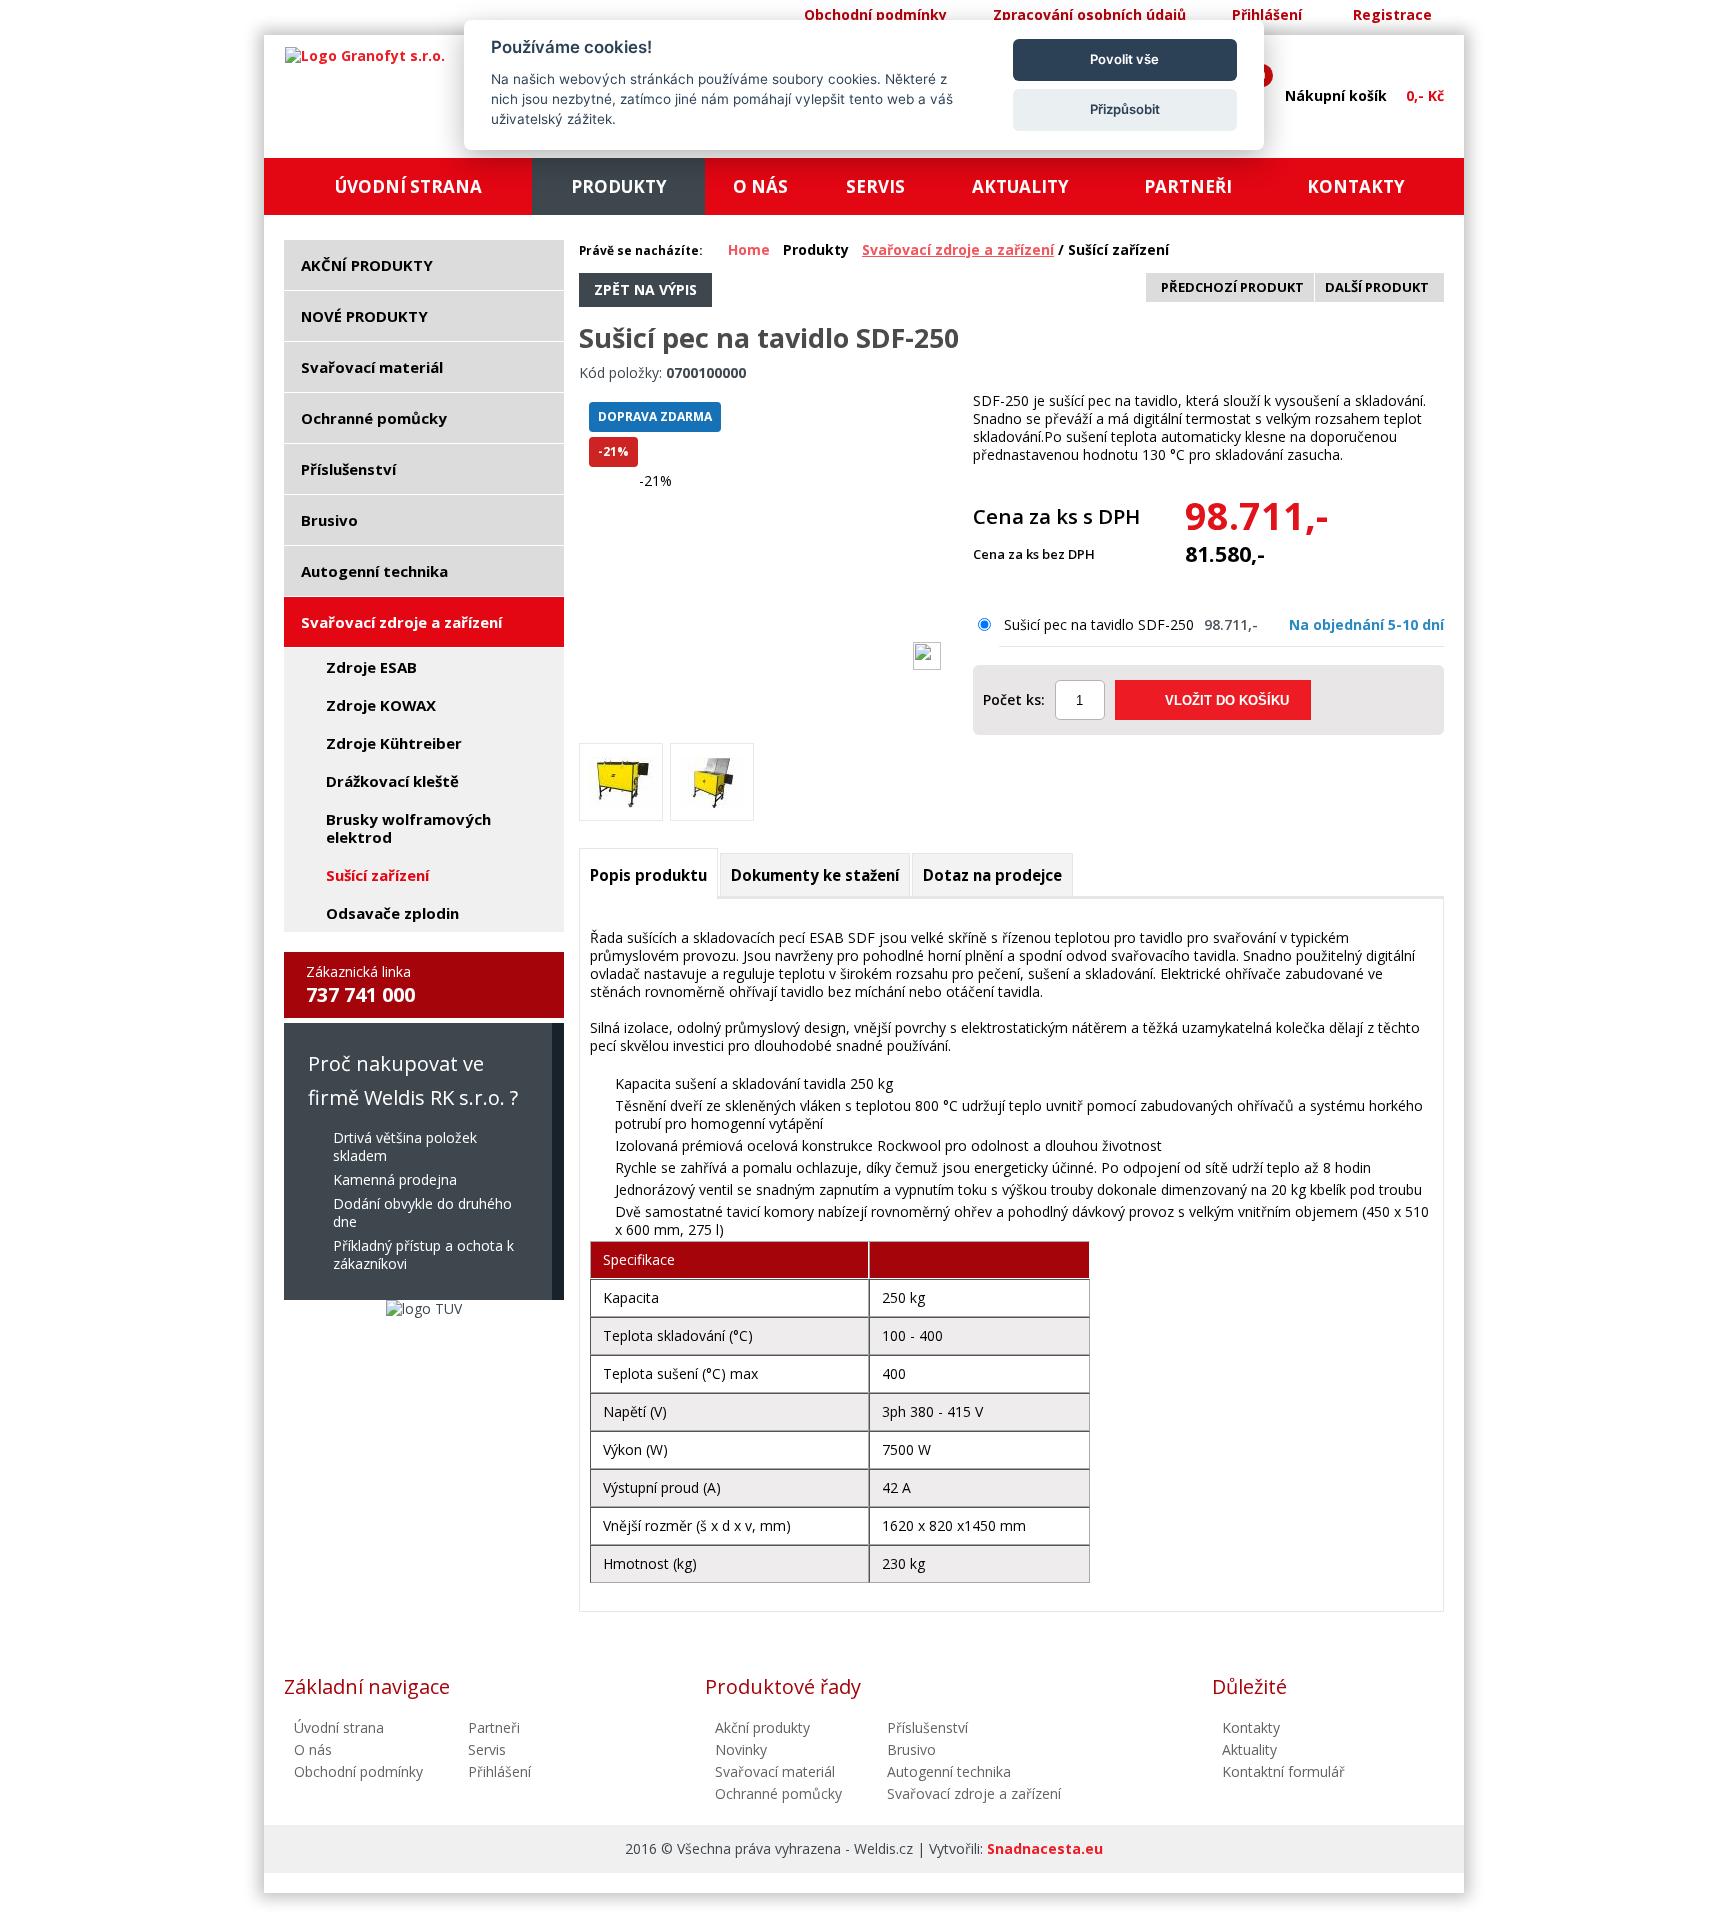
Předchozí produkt (1232, 287)
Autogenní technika (949, 1771)
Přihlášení (1267, 14)
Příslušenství (927, 1727)
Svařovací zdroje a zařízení (958, 249)
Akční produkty (762, 1727)
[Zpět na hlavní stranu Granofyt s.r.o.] (365, 56)
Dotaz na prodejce (992, 875)
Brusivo (911, 1749)
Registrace (1392, 14)
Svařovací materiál (775, 1771)
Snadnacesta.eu (1045, 1848)
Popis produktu (648, 875)
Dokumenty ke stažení (815, 875)
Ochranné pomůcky (778, 1793)
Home (749, 249)
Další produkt (1377, 287)
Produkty (816, 249)
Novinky (741, 1749)
